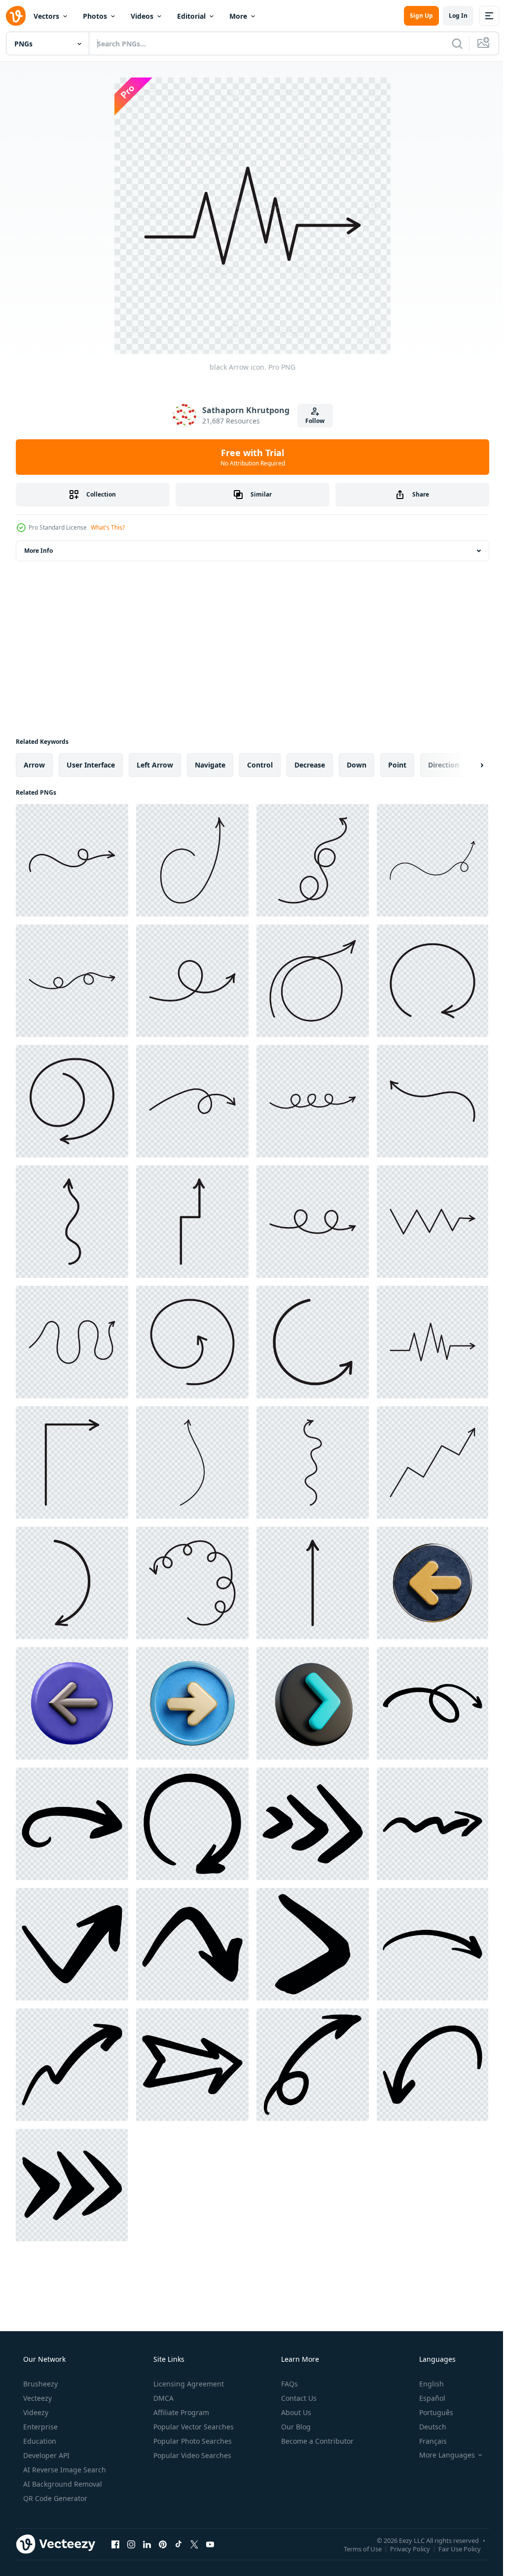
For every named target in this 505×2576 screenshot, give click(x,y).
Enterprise (39, 2427)
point (397, 765)
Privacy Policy (403, 2548)
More (238, 16)
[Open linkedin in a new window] (147, 2544)
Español (426, 2398)
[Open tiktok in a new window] (179, 2544)
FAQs (289, 2384)
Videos (142, 16)
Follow (311, 421)
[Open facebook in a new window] (115, 2544)
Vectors (46, 16)
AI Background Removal (62, 2484)
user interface (91, 765)
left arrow (155, 765)
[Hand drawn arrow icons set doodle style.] (433, 1703)
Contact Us (298, 2398)
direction (444, 765)
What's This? (108, 527)
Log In (451, 16)
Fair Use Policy (452, 2548)
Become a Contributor (316, 2441)
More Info (38, 551)
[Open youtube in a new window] (210, 2544)
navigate (210, 765)
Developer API (45, 2455)
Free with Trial (249, 457)
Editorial (191, 16)
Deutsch (426, 2427)
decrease (310, 765)
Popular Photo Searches (192, 2441)
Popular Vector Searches (193, 2427)
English (425, 2384)
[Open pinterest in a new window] (163, 2544)
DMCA (162, 2398)
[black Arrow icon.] (72, 860)
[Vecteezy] (16, 16)
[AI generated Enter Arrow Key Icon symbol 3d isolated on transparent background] (433, 1583)
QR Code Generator (54, 2498)
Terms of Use (355, 2548)
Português (430, 2412)
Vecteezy (36, 2398)
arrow (34, 765)
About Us (295, 2412)
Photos (95, 16)
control (260, 765)
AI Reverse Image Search (64, 2470)
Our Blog (295, 2427)
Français (427, 2441)
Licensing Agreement (188, 2384)
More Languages (441, 2455)
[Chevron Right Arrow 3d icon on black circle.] (313, 1703)
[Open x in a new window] (194, 2544)
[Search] (450, 43)
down (357, 765)
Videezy (35, 2412)
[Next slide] (466, 765)
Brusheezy (39, 2384)
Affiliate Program (180, 2412)
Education (39, 2441)
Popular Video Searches (191, 2455)
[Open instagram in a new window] (131, 2544)
